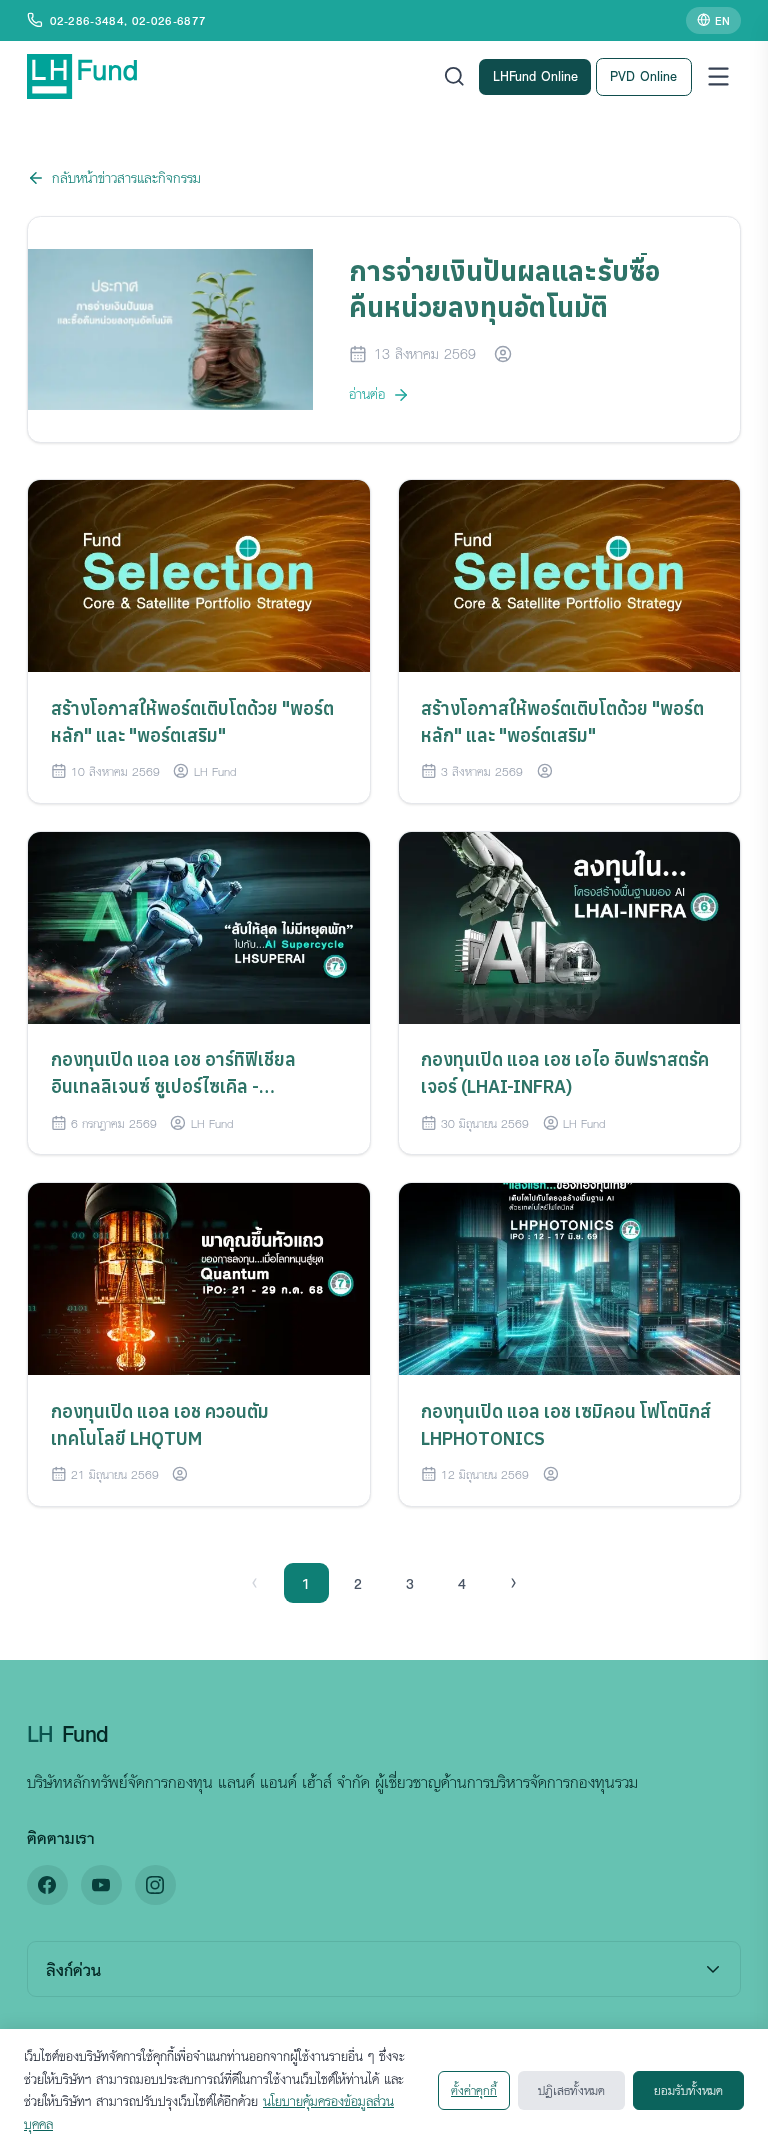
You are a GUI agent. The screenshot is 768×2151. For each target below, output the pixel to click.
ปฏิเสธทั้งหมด (571, 2090)
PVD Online (643, 75)
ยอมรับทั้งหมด (688, 2090)
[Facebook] (47, 1885)
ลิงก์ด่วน (73, 1969)
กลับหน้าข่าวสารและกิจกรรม (126, 177)
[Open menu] (718, 76)
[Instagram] (155, 1885)
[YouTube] (101, 1885)
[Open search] (454, 76)
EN (722, 20)
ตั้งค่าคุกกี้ (474, 2090)
